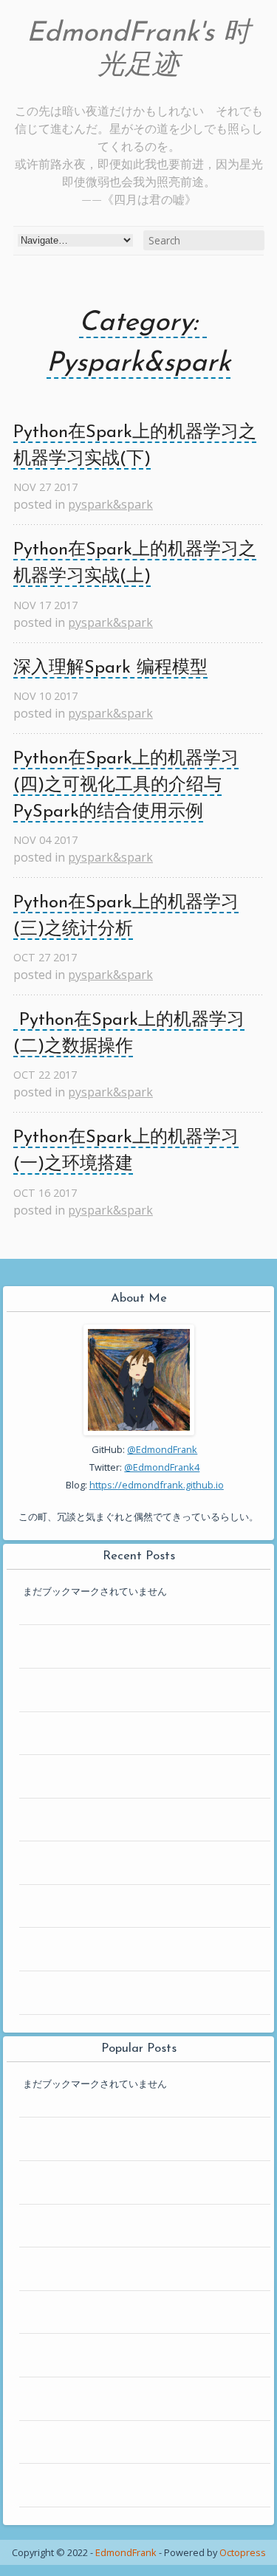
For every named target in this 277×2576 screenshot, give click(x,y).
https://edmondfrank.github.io (157, 1485)
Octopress (243, 2552)
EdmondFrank (126, 2552)
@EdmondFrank (162, 1449)
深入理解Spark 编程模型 (110, 668)
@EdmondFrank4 (162, 1467)
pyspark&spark (110, 504)
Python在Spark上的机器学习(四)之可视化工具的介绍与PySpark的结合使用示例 (126, 786)
